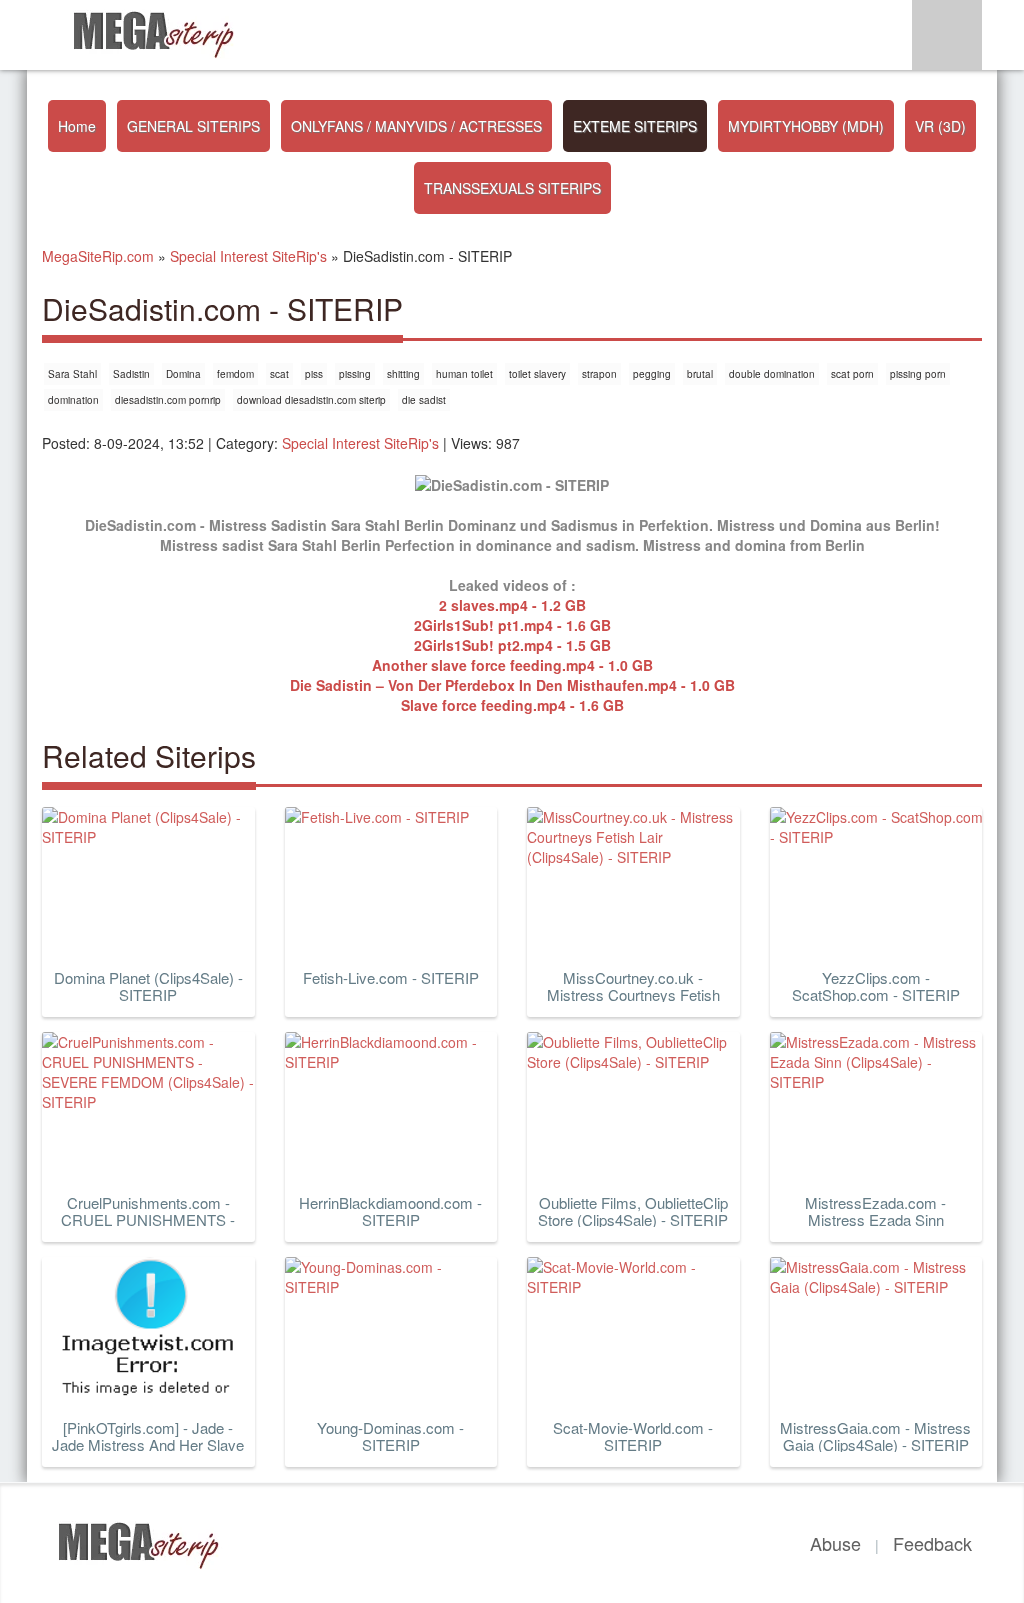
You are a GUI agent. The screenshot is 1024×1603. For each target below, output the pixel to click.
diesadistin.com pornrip (168, 400)
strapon (599, 374)
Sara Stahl (72, 374)
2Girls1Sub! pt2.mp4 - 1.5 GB (512, 645)
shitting (403, 374)
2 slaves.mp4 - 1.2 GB (512, 605)
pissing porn (918, 374)
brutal (700, 374)
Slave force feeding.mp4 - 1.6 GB (512, 705)
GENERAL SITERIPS (193, 126)
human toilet (464, 374)
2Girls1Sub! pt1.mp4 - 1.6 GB (512, 625)
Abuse (835, 1543)
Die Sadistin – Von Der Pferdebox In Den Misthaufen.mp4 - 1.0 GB (512, 685)
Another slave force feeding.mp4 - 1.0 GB (512, 665)
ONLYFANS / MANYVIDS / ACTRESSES (416, 126)
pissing (355, 374)
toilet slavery (537, 374)
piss (314, 374)
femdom (235, 374)
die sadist (424, 400)
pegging (652, 374)
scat (279, 374)
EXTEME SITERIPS (635, 126)
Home (77, 126)
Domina (183, 374)
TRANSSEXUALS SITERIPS (512, 188)
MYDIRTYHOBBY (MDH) (806, 126)
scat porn (852, 374)
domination (73, 400)
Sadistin (131, 374)
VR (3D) (940, 126)
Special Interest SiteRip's (360, 443)
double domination (772, 374)
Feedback (932, 1543)
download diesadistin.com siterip (311, 400)
